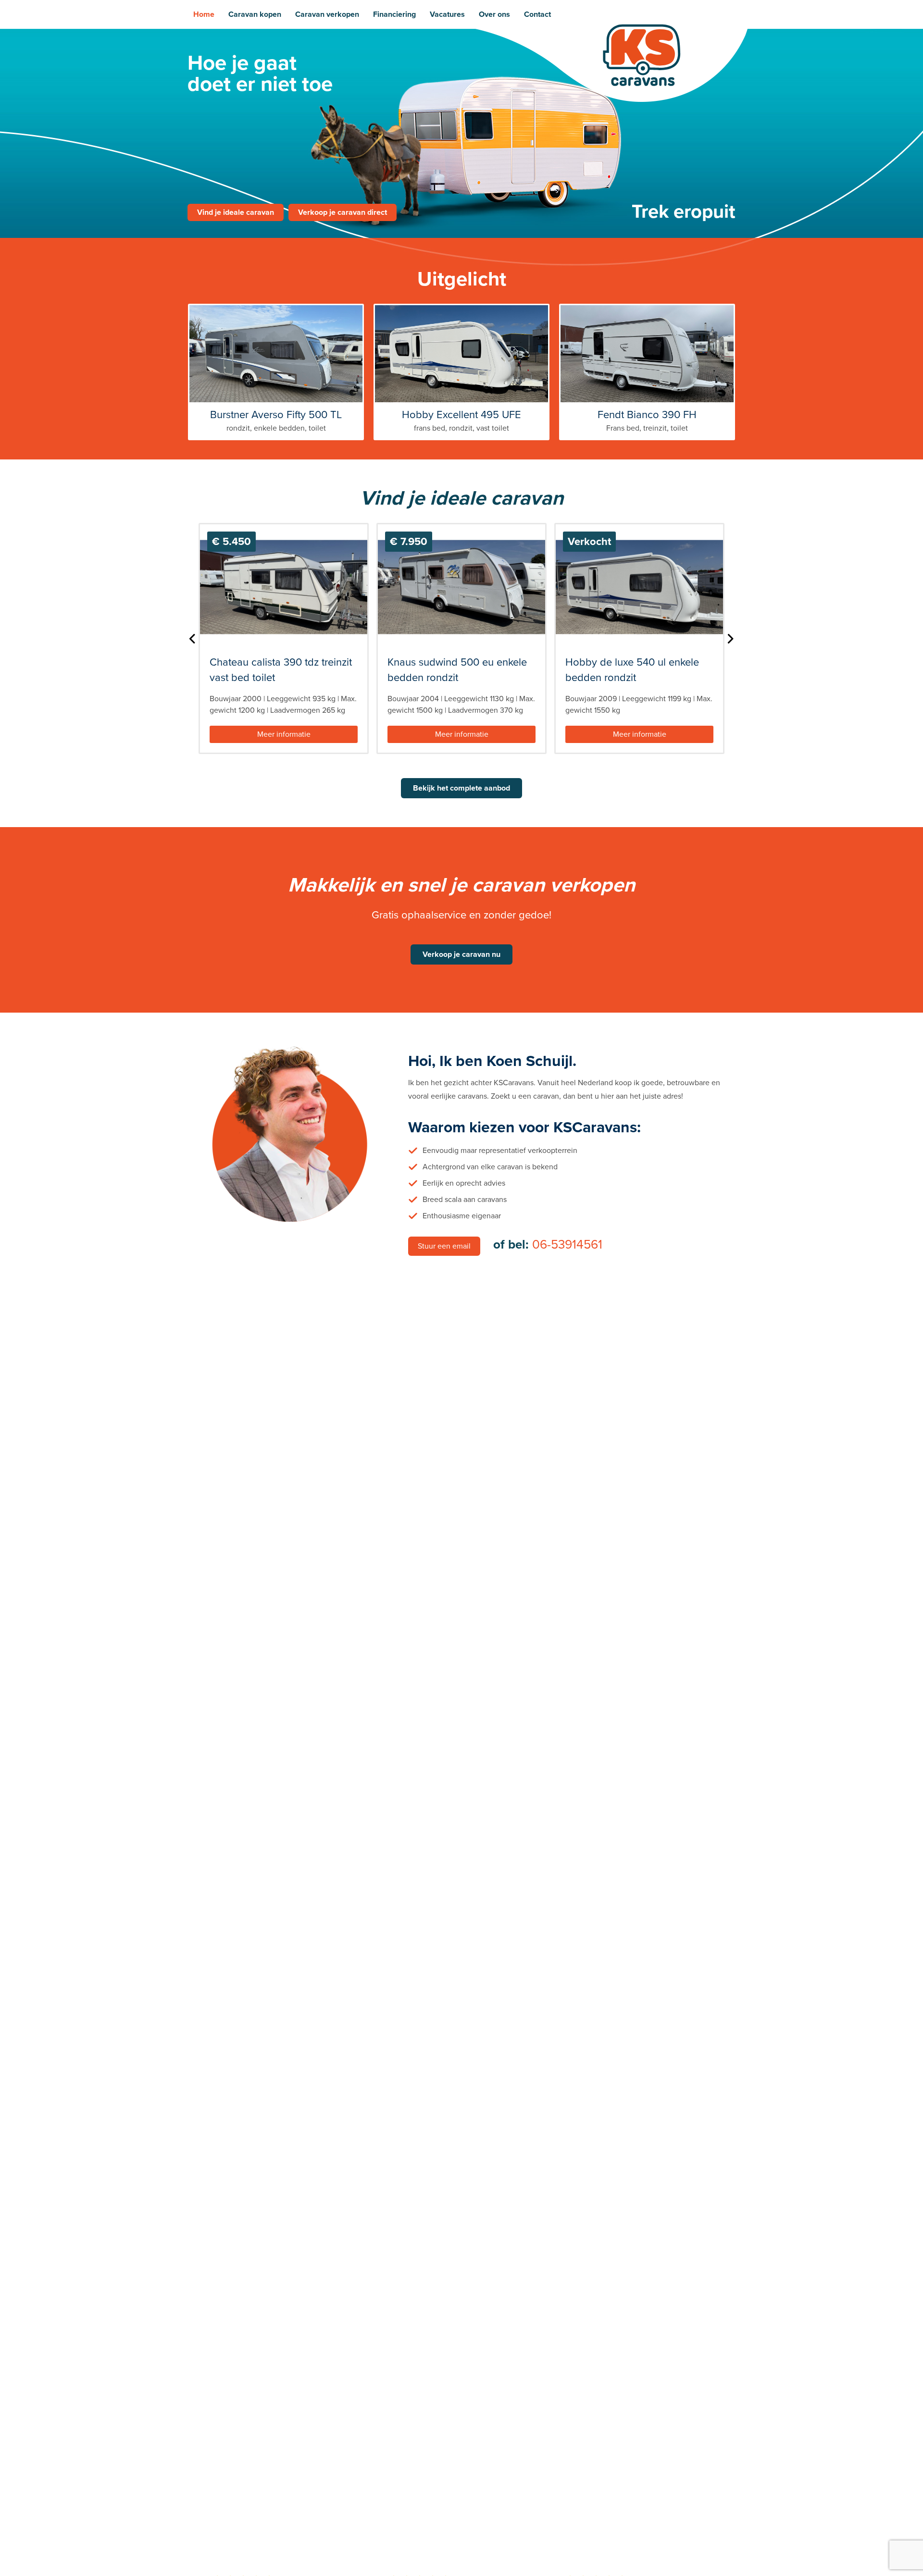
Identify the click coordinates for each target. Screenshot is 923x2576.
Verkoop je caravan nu (461, 954)
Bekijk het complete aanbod (461, 788)
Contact (537, 14)
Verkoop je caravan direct (343, 212)
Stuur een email (444, 1246)
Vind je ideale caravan (236, 212)
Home (204, 14)
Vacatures (447, 14)
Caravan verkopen (327, 14)
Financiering (394, 14)
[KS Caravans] (642, 55)
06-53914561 (567, 1245)
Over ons (494, 14)
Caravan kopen (255, 14)
